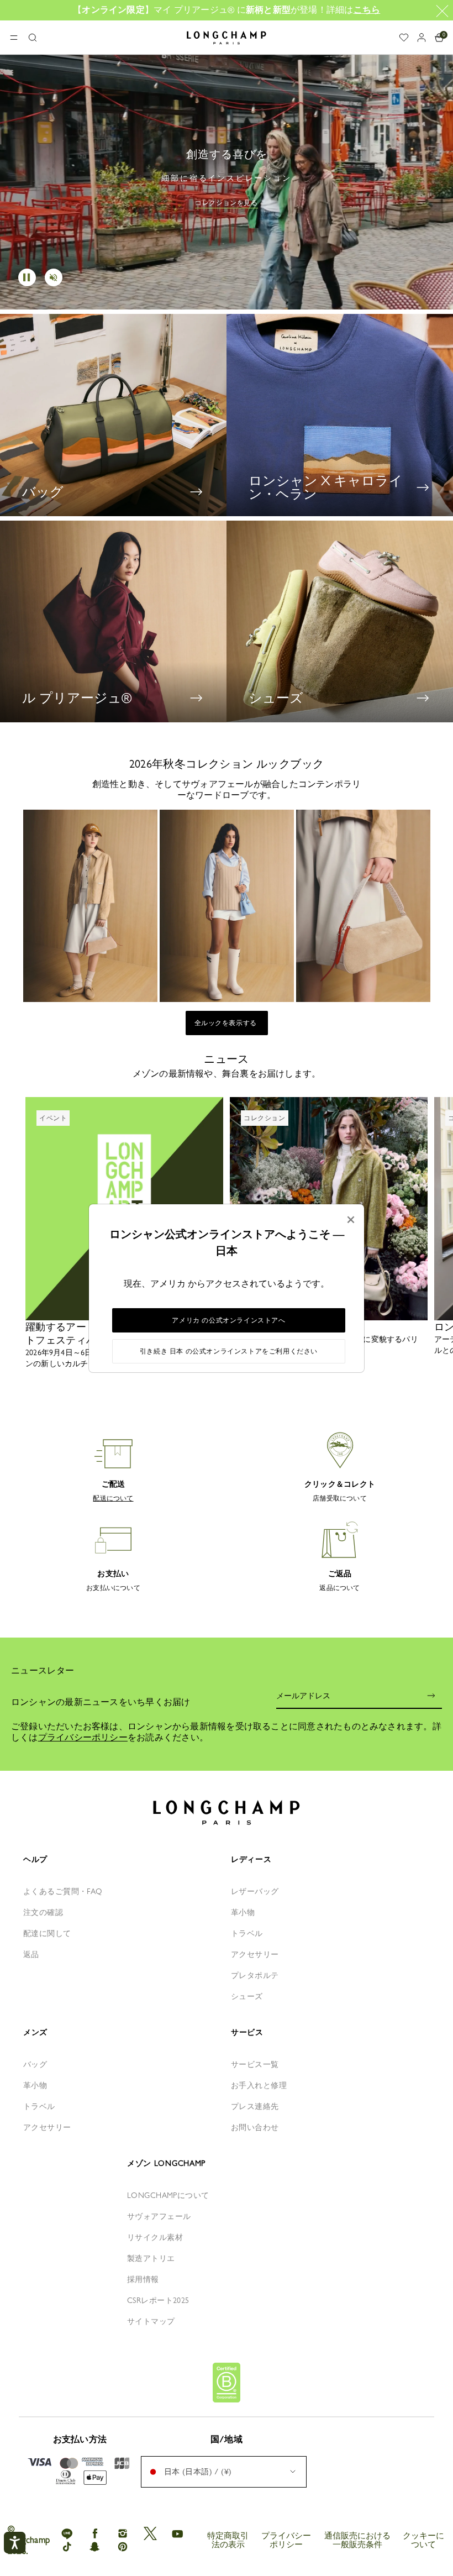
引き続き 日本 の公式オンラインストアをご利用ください (229, 1351)
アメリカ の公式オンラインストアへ (228, 1320)
